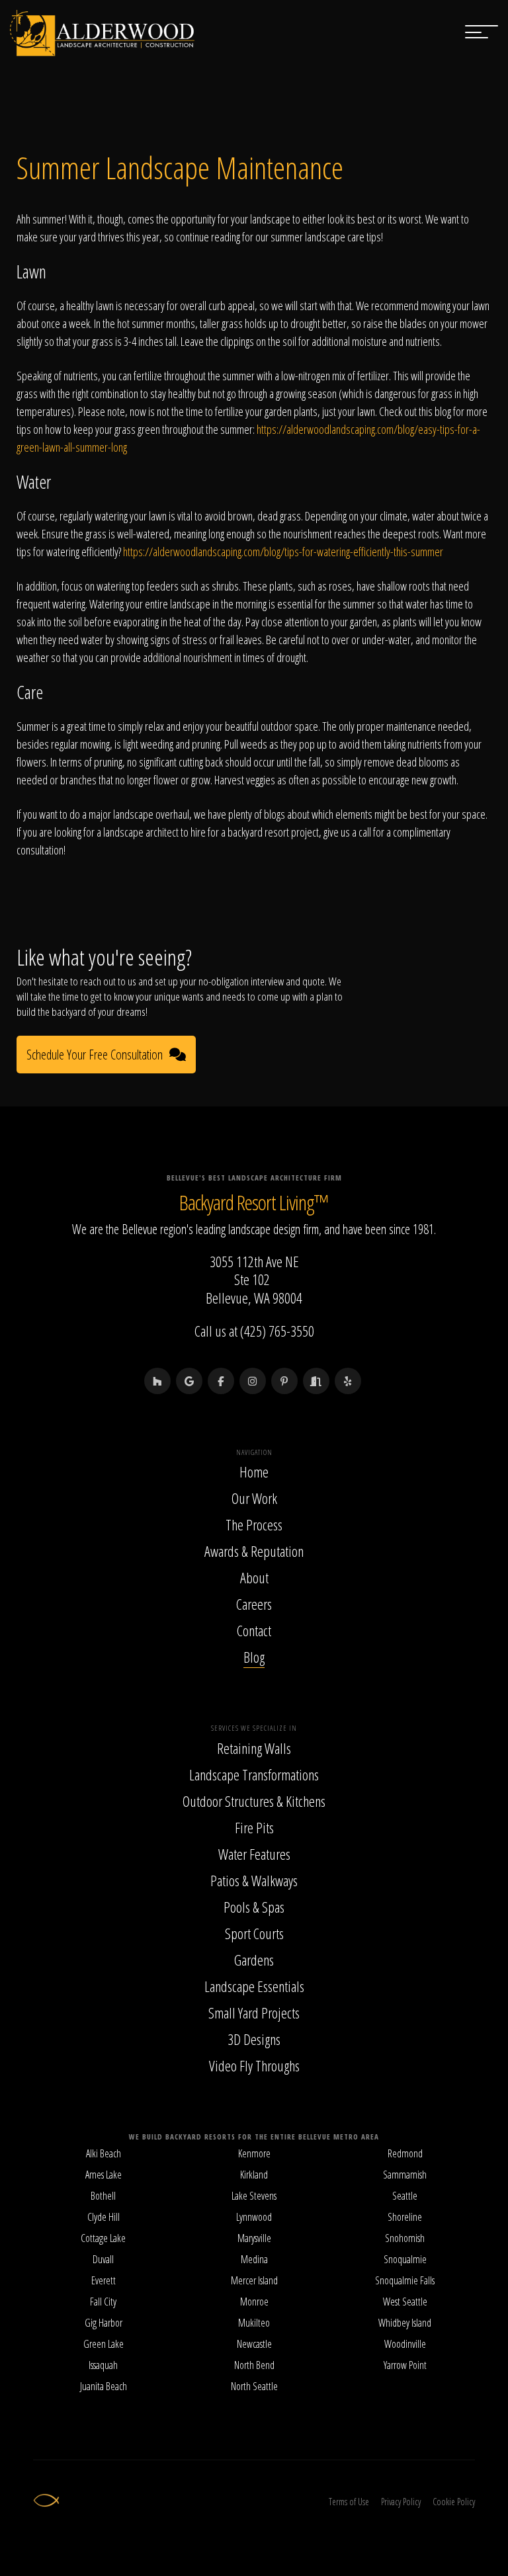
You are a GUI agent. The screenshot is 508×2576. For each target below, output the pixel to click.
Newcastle (254, 2344)
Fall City (103, 2302)
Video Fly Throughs (254, 2065)
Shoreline (405, 2217)
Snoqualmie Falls (405, 2280)
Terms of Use (349, 2502)
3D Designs (254, 2039)
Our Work (254, 1498)
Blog (254, 1657)
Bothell (103, 2196)
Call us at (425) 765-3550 (254, 1331)
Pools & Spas (254, 1907)
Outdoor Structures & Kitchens (254, 1801)
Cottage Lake (103, 2238)
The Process (254, 1524)
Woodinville (405, 2344)
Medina (254, 2259)
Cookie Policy (454, 2502)
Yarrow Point (405, 2365)
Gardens (254, 1960)
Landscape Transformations (254, 1774)
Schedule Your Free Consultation (95, 1055)
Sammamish (405, 2175)
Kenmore (254, 2153)
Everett (104, 2280)
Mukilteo (254, 2323)
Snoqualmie (405, 2259)
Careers (254, 1604)
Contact (254, 1630)
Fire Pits (254, 1827)
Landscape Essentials (254, 1986)
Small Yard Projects (254, 2013)
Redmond (405, 2153)
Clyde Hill (104, 2217)
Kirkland (254, 2175)
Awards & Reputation (254, 1551)
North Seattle (254, 2386)
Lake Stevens (254, 2196)
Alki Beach (104, 2153)
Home (254, 1472)
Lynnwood (254, 2217)
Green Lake (104, 2344)
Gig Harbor (104, 2323)
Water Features (254, 1854)
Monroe (254, 2302)
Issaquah (103, 2365)
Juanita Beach (104, 2386)
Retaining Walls (254, 1748)
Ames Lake (104, 2175)
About (254, 1577)
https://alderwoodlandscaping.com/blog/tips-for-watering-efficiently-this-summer (283, 552)
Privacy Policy (401, 2502)
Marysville (254, 2238)
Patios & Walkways (254, 1880)
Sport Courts (254, 1933)
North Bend (254, 2365)
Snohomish (405, 2238)
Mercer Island (254, 2280)
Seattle (405, 2196)
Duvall (103, 2259)
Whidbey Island (405, 2323)
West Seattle (405, 2302)
